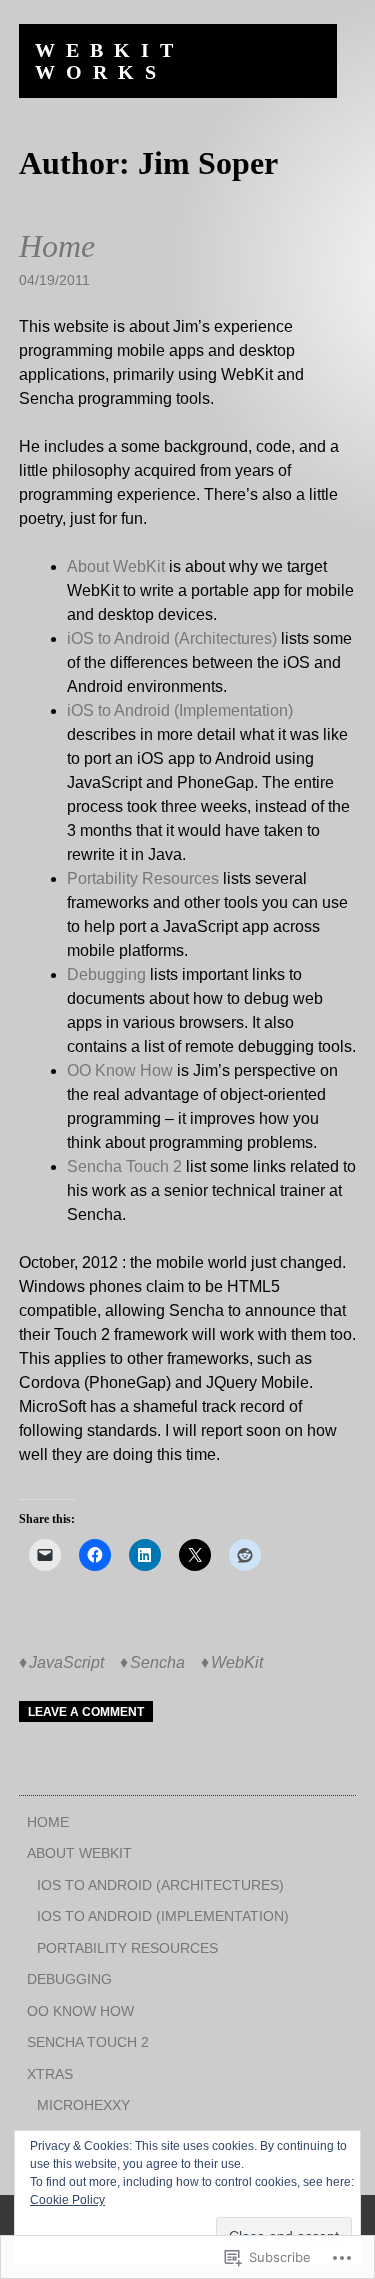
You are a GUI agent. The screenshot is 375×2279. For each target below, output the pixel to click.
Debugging (106, 974)
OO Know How (120, 1070)
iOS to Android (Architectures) (172, 638)
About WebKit (116, 566)
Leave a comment (86, 1712)
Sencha (157, 1662)
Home (57, 246)
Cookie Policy (67, 2200)
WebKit (237, 1662)
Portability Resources (143, 878)
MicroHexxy (83, 2105)
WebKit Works (109, 61)
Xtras (50, 2074)
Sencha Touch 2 (124, 1166)
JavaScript (66, 1662)
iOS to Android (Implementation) (180, 710)
